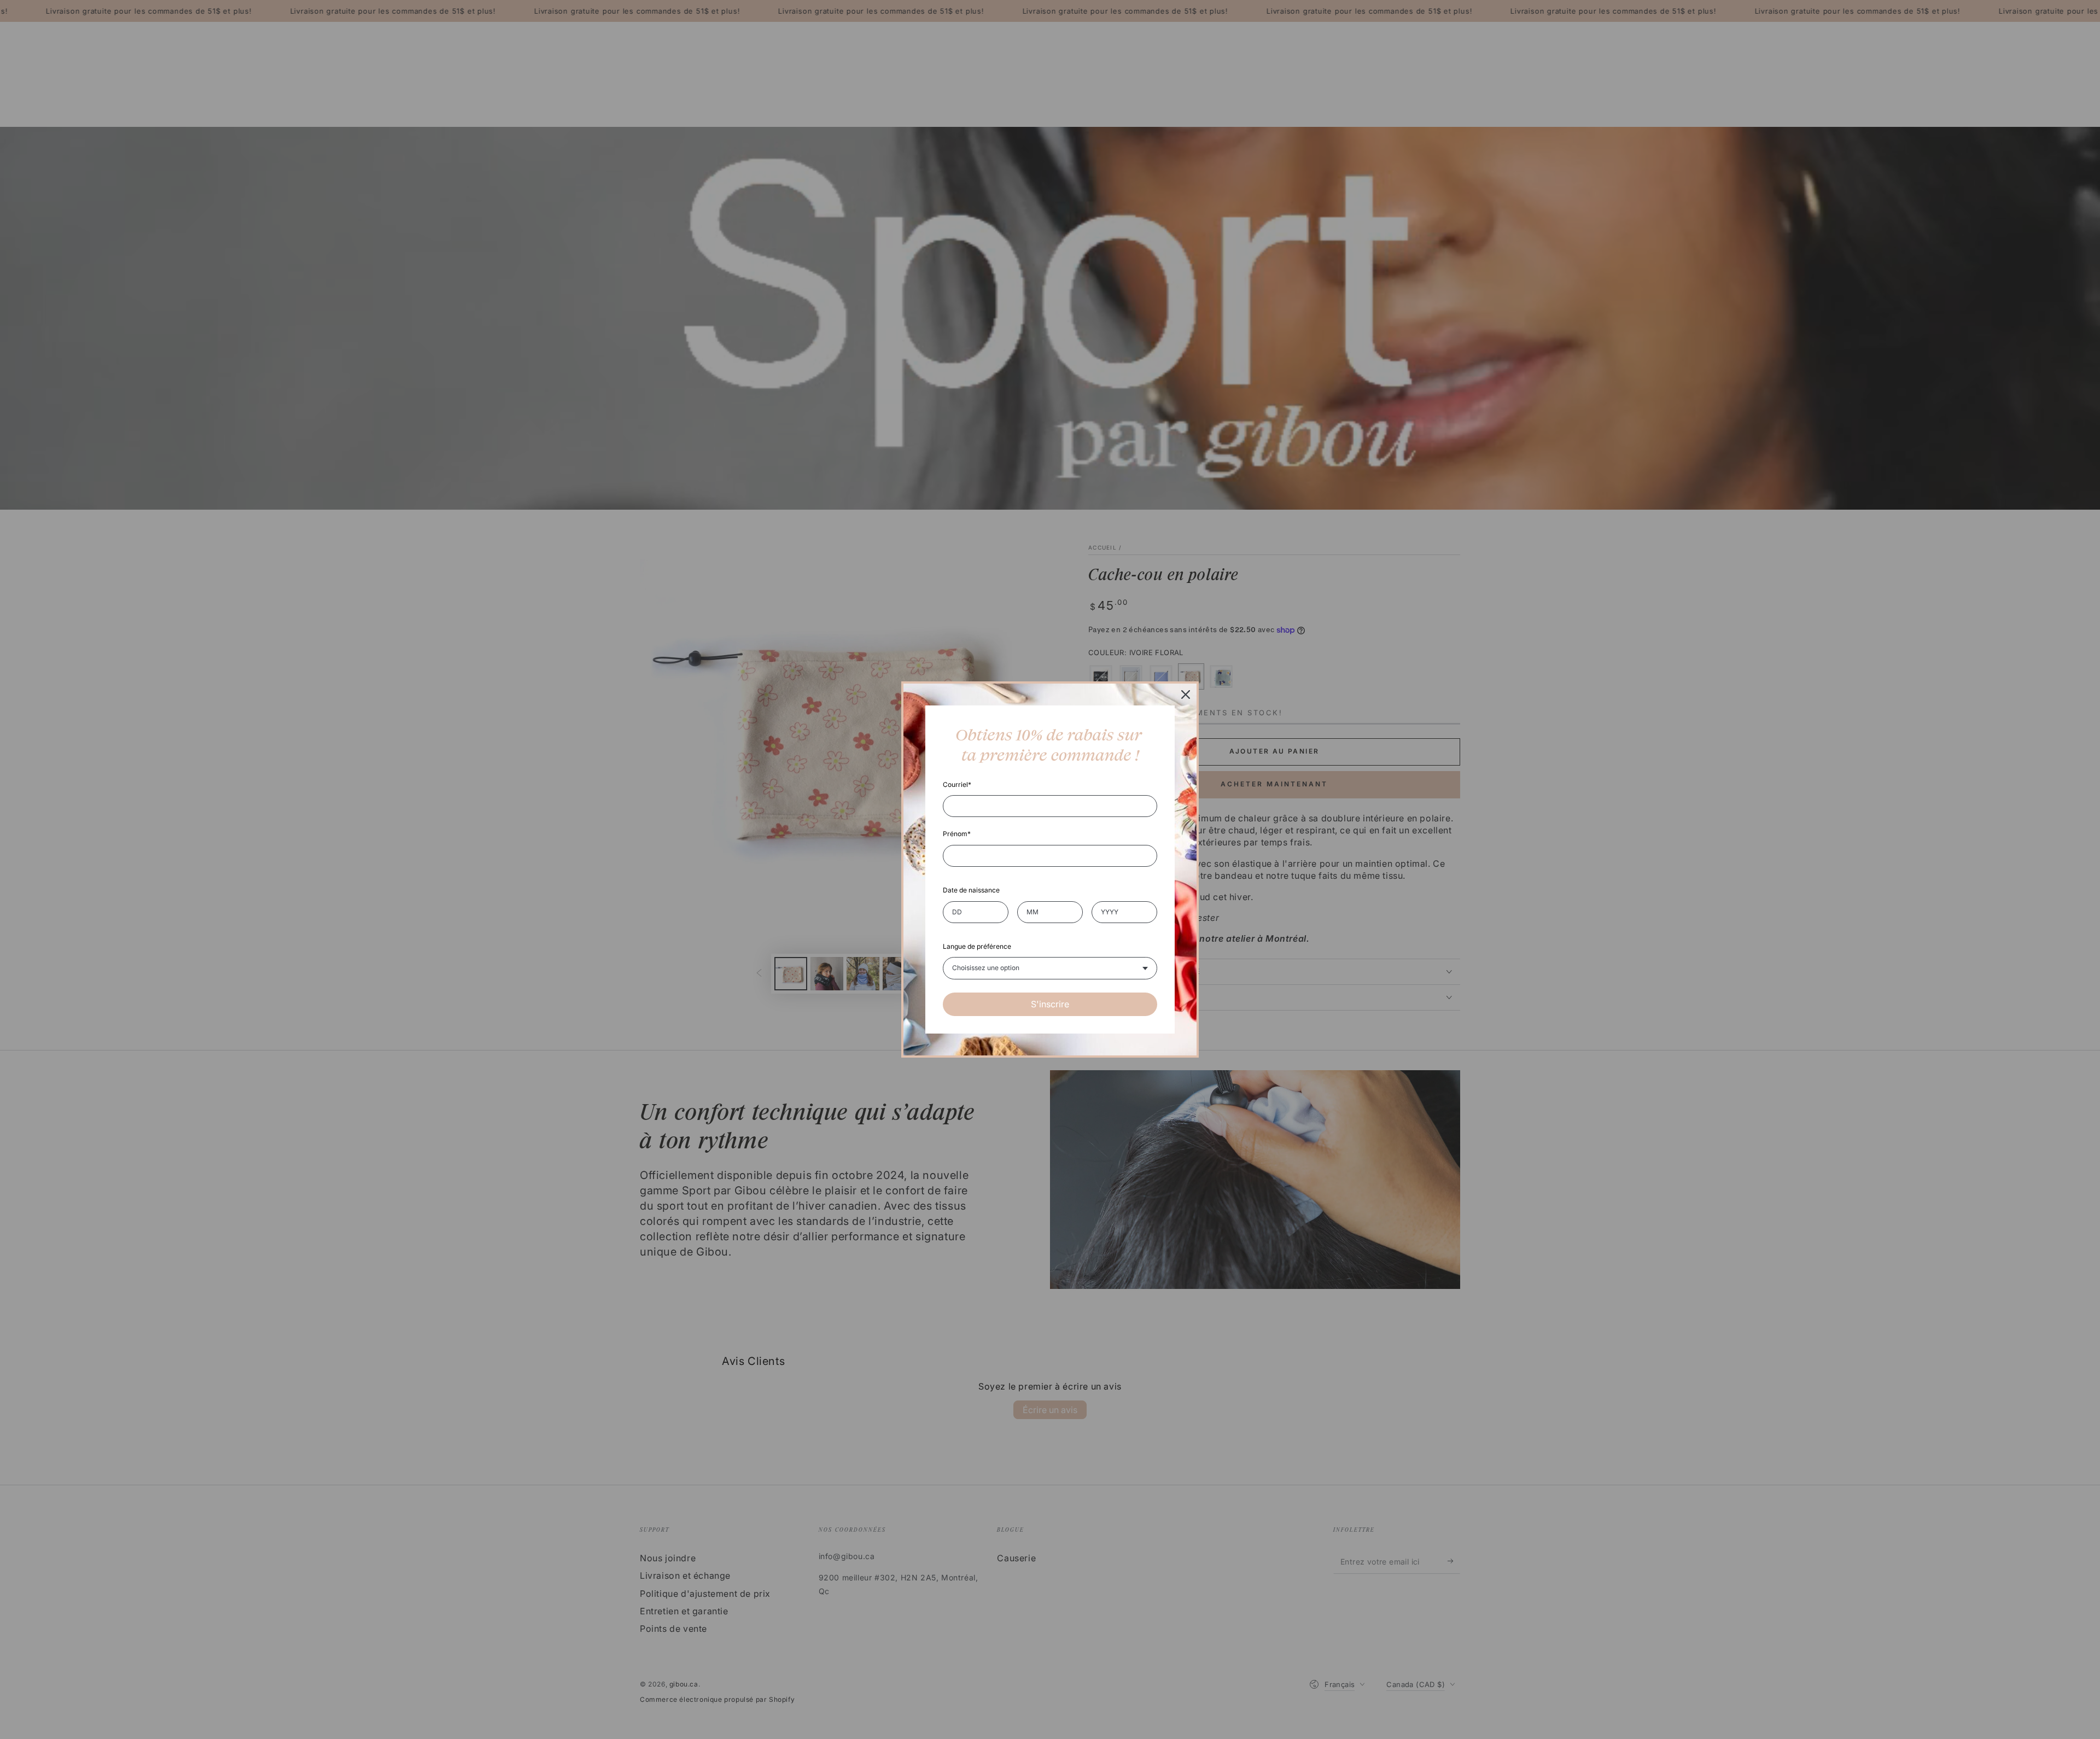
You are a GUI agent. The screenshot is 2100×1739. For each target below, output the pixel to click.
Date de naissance (971, 890)
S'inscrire (1050, 1004)
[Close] (1186, 695)
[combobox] (1050, 968)
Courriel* (957, 784)
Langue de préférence (977, 946)
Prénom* (957, 834)
